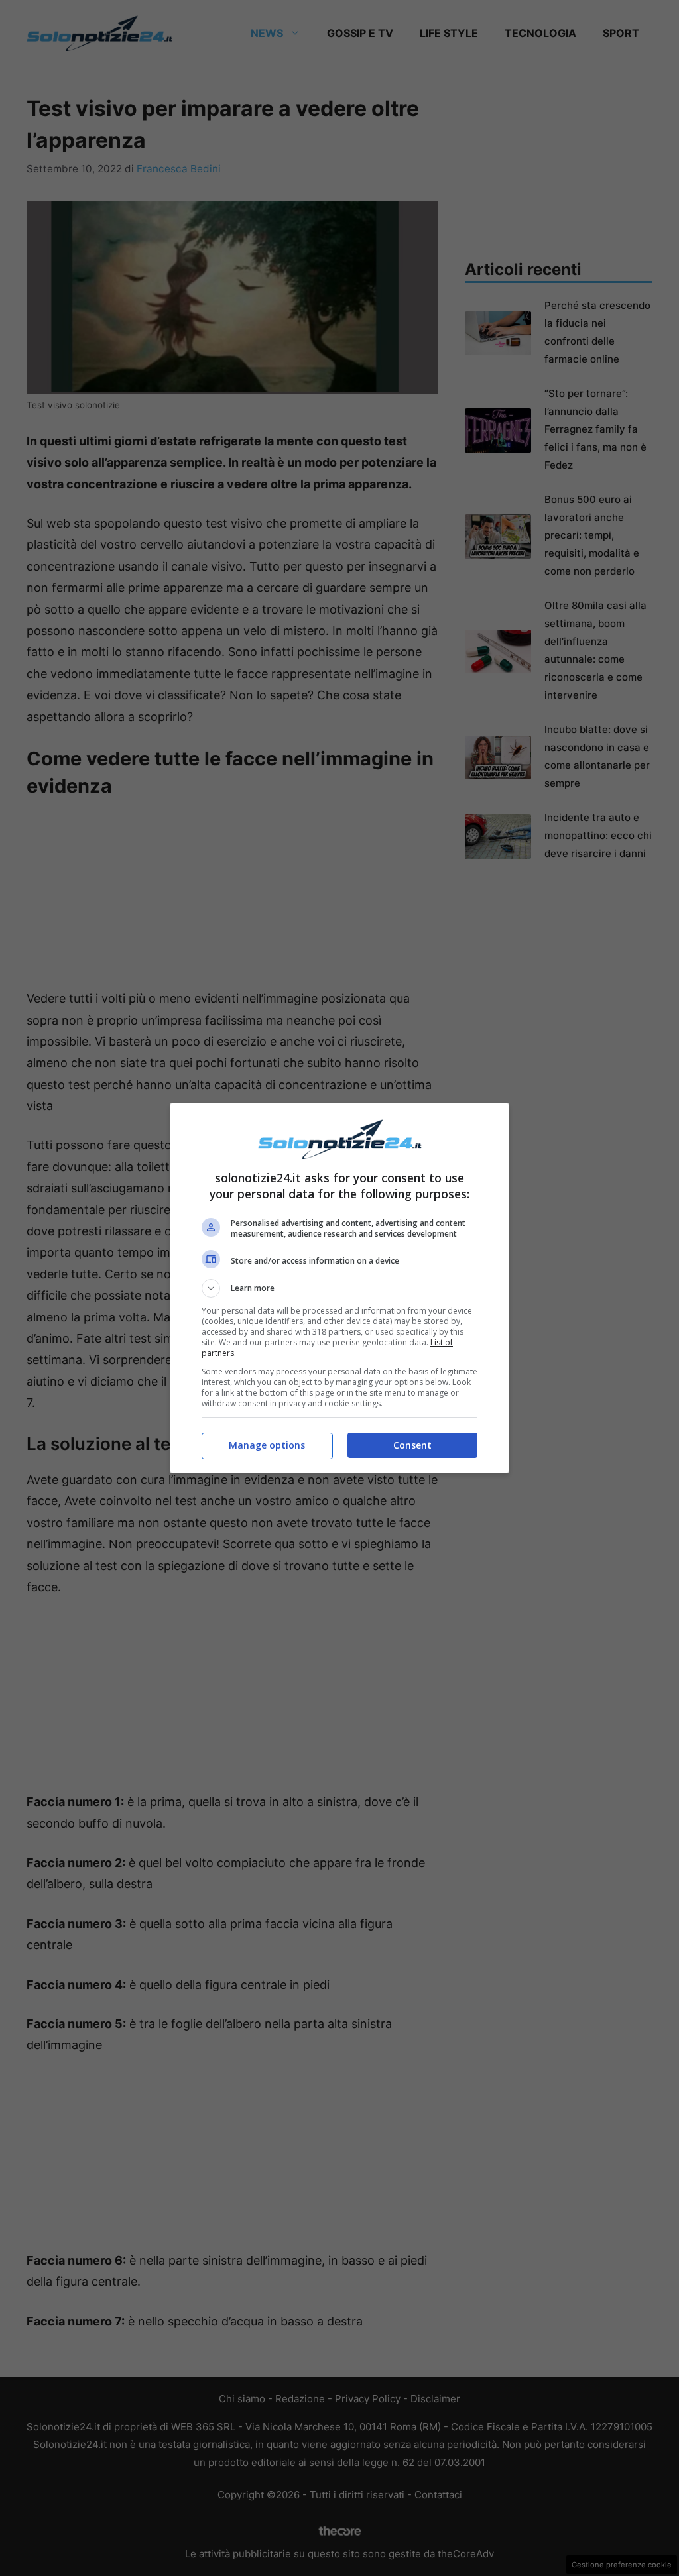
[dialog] (339, 1288)
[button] (339, 1288)
